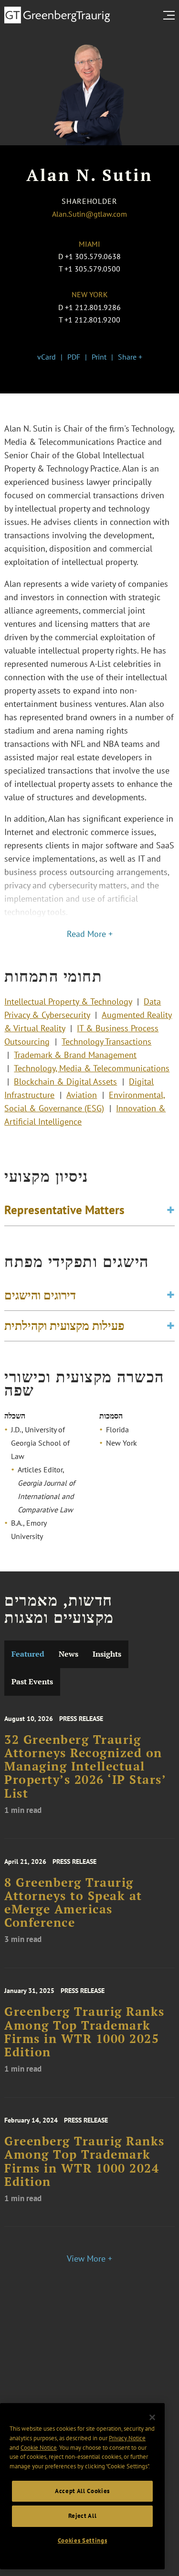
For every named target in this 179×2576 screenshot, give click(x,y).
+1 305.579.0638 (93, 256)
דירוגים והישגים (40, 1295)
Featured (28, 1654)
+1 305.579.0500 (92, 269)
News (68, 1654)
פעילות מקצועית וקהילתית (64, 1326)
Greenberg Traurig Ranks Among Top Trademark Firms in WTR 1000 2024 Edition (84, 2161)
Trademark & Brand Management (75, 1055)
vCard (47, 357)
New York (90, 294)
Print (99, 357)
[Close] (152, 2417)
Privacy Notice (127, 2438)
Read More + (90, 934)
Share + (130, 357)
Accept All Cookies (82, 2491)
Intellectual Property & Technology (68, 1001)
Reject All (83, 2516)
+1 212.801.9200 (92, 320)
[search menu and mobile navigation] (171, 15)
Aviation (82, 1095)
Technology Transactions (106, 1041)
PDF (74, 357)
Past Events (32, 1682)
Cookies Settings (83, 2541)
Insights (107, 1654)
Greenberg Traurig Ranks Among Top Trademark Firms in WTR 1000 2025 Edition (84, 2032)
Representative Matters (64, 1210)
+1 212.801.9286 (93, 307)
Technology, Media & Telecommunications (92, 1068)
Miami (89, 244)
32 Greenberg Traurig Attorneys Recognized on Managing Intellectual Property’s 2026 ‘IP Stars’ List (85, 1766)
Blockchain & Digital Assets (65, 1082)
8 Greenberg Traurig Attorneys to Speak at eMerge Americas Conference (73, 1903)
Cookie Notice (39, 2448)
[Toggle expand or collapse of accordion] (171, 1210)
